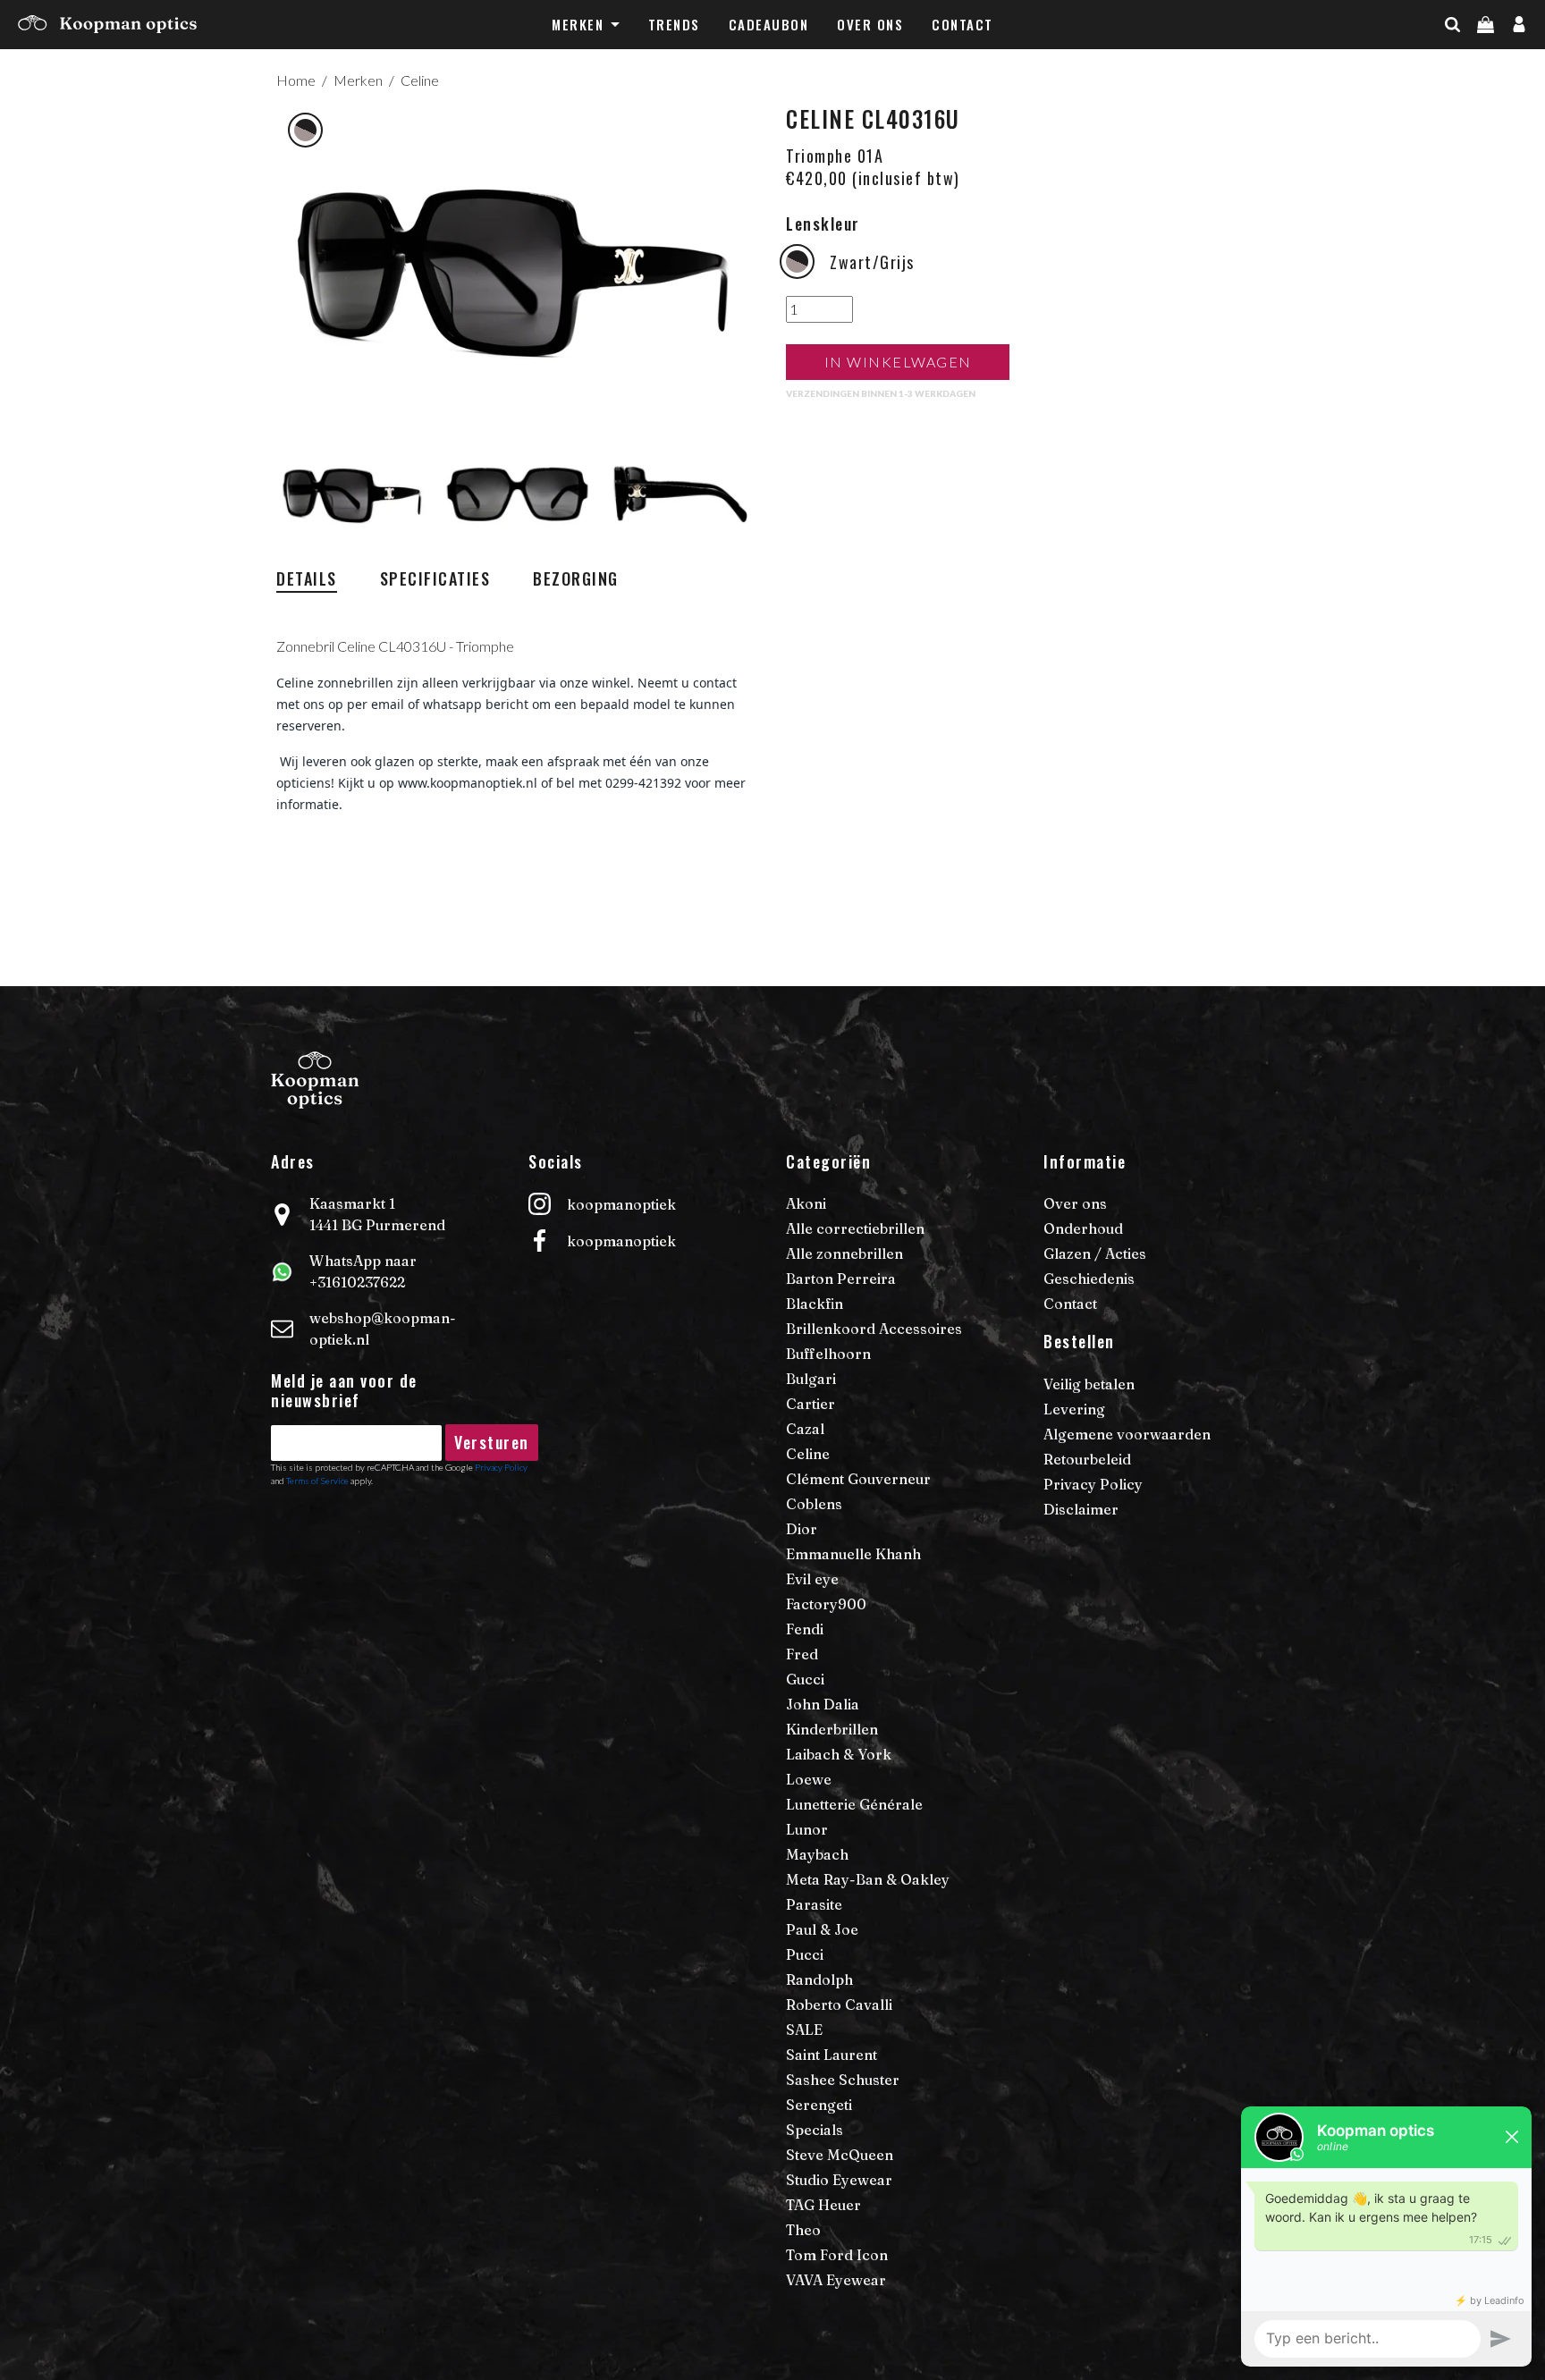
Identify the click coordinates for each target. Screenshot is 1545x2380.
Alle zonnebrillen (844, 1253)
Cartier (810, 1404)
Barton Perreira (841, 1279)
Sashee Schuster (843, 2080)
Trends (674, 24)
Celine (420, 80)
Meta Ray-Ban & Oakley (868, 1879)
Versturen (492, 1442)
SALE (804, 2030)
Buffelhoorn (828, 1354)
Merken (578, 24)
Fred (802, 1654)
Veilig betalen (1089, 1384)
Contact (962, 24)
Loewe (809, 1779)
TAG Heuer (823, 2205)
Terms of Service (317, 1481)
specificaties (435, 578)
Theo (803, 2230)
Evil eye (812, 1579)
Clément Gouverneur (858, 1479)
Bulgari (811, 1379)
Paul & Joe (822, 1929)
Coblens (814, 1504)
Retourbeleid (1087, 1459)
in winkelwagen (898, 362)
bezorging (576, 578)
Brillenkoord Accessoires (874, 1329)
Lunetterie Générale (854, 1804)
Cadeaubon (769, 24)
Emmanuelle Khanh (853, 1554)
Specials (815, 2130)
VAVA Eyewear (836, 2280)
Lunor (807, 1829)
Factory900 (826, 1604)
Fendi (805, 1629)
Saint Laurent (832, 2055)
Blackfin (815, 1304)
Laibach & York (839, 1754)
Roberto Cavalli (839, 2004)
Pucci (805, 1954)
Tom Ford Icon (837, 2255)
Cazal (805, 1429)
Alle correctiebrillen (855, 1228)
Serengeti (819, 2105)
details (307, 578)
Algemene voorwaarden (1127, 1434)
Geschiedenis (1089, 1279)
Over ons (870, 24)
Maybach (817, 1854)
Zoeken (1484, 60)
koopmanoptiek (621, 1204)
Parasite (814, 1904)
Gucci (805, 1679)
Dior (802, 1529)
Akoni (806, 1203)
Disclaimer (1081, 1509)
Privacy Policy (501, 1467)
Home (296, 80)
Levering (1074, 1409)
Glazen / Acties (1095, 1253)
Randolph (819, 1979)
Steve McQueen (840, 2155)
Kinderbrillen (832, 1729)
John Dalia (823, 1704)
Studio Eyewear (839, 2180)
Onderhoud (1083, 1228)
